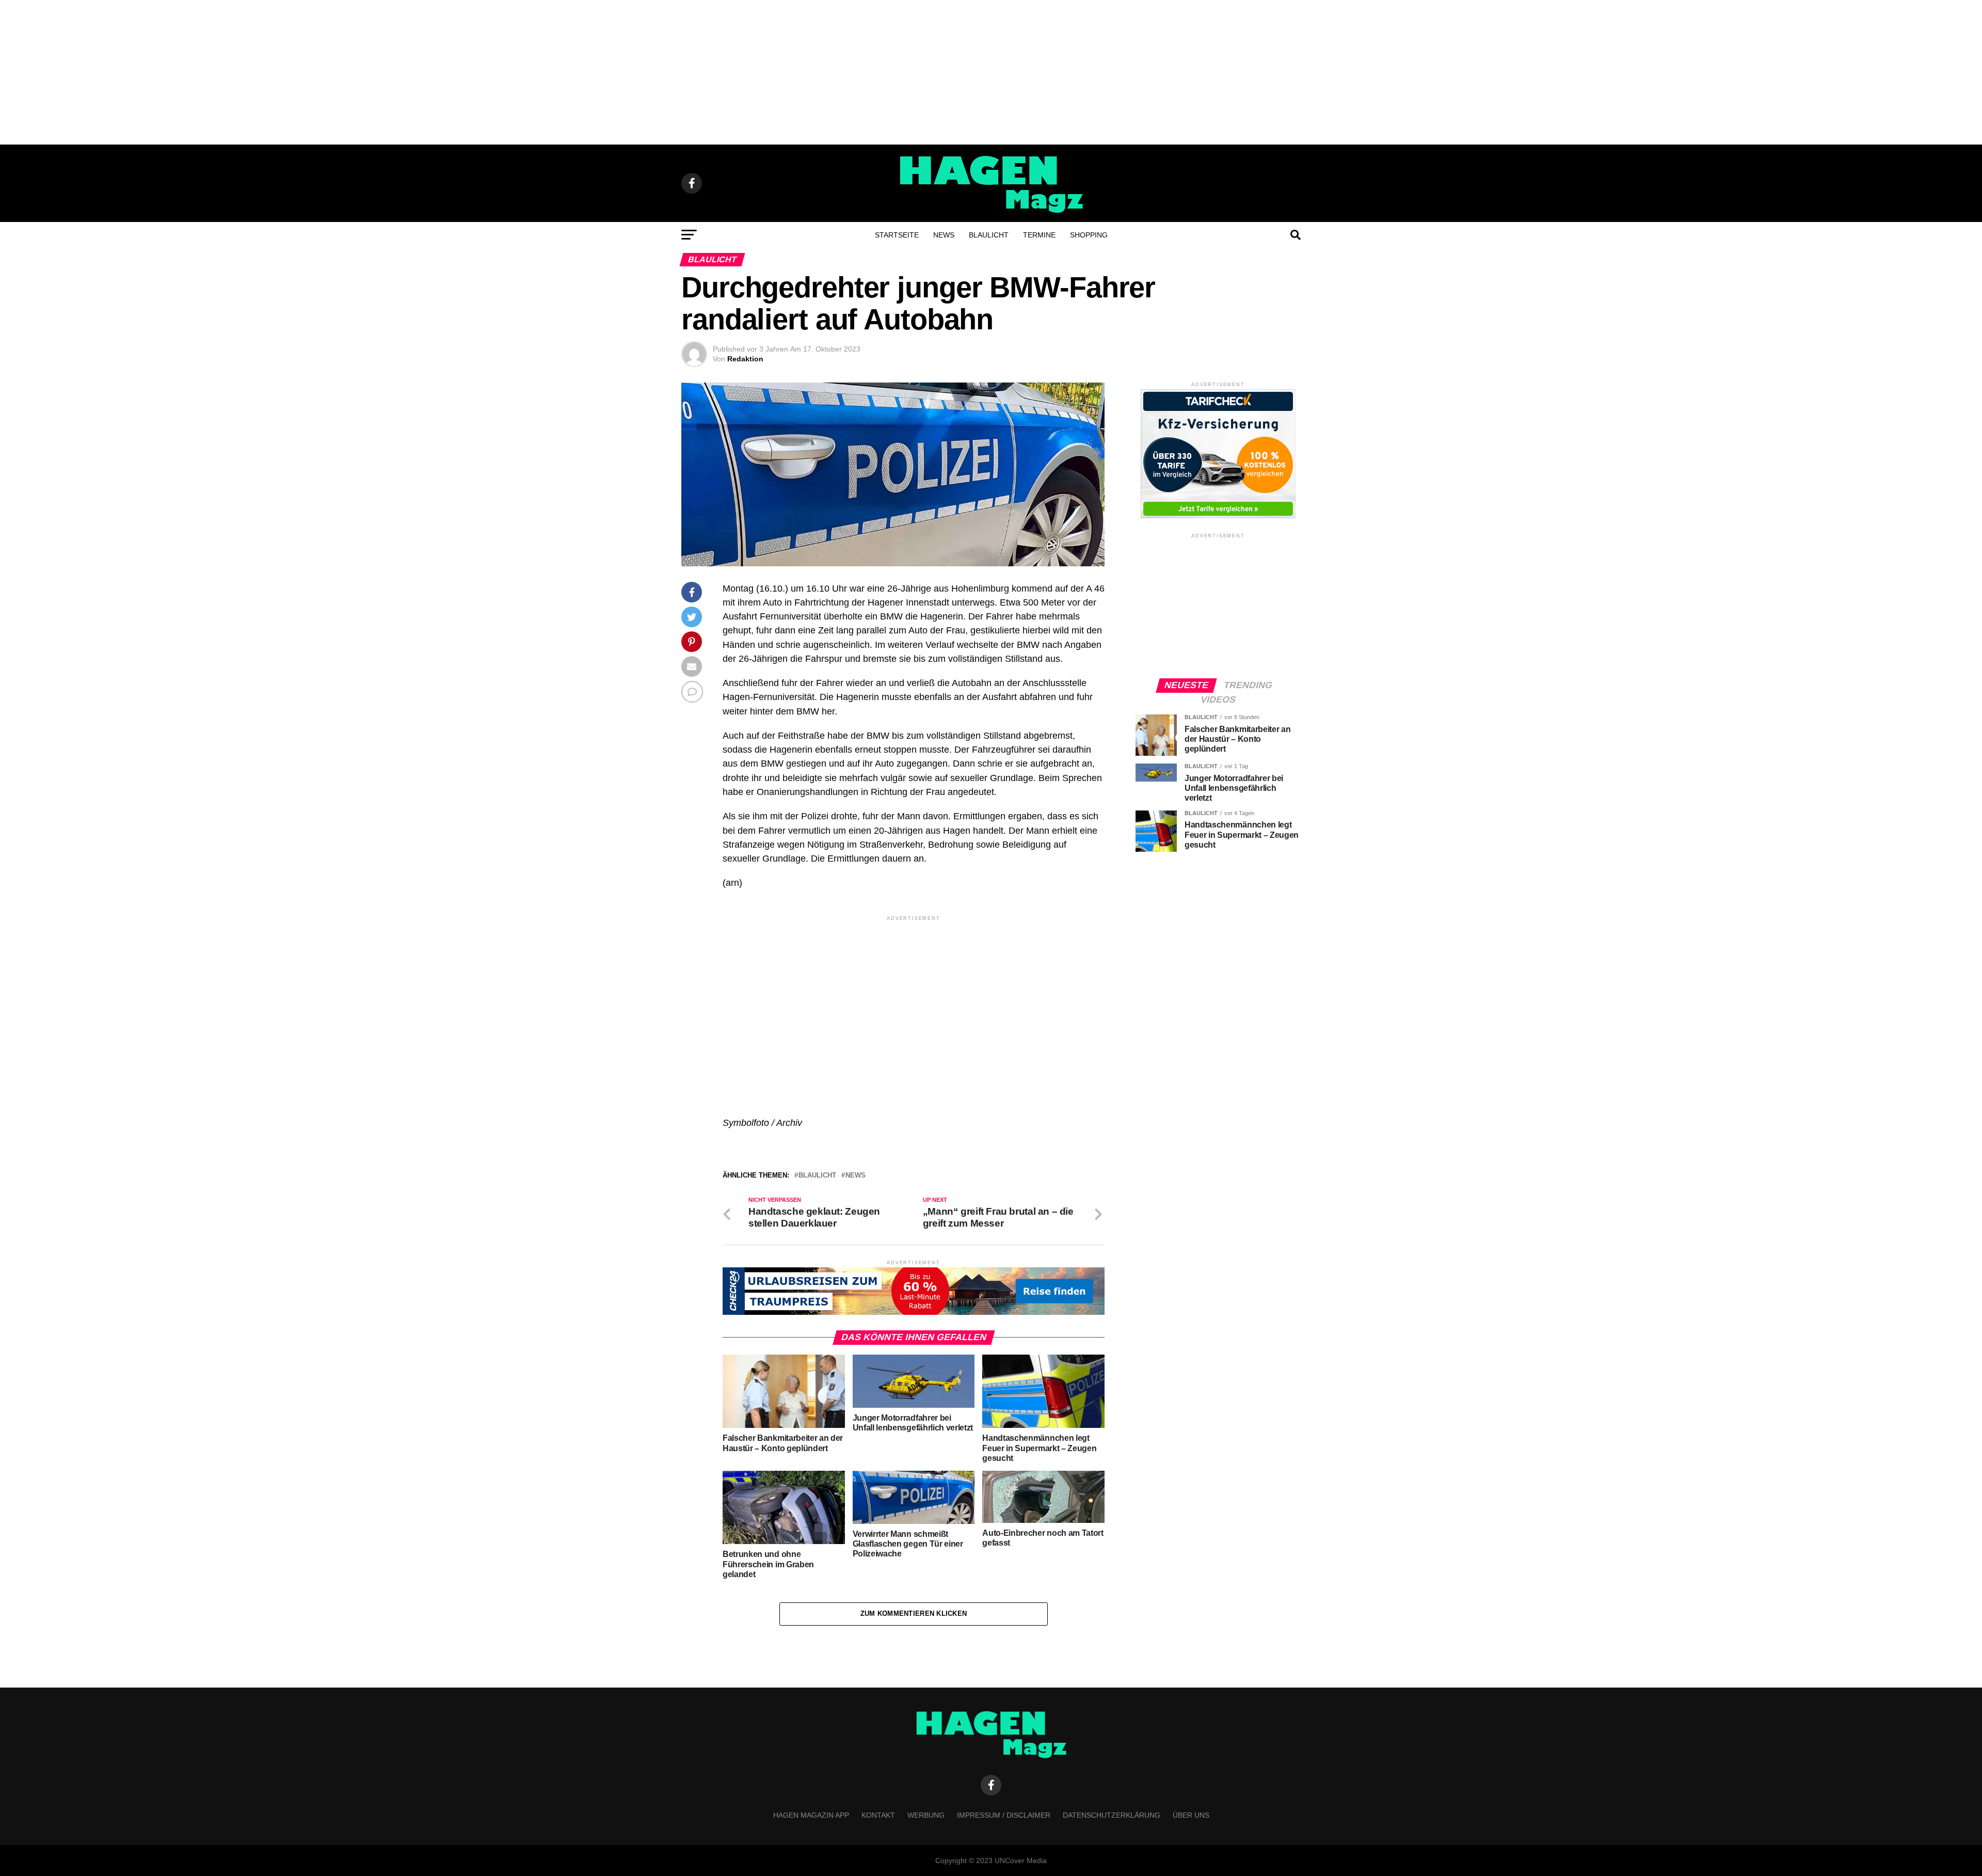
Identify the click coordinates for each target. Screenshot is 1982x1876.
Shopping (1089, 235)
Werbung (926, 1815)
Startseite (897, 235)
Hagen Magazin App (811, 1815)
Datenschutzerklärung (1112, 1815)
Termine (1039, 235)
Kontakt (878, 1815)
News (944, 235)
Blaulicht (989, 235)
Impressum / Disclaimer (1004, 1815)
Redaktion (745, 359)
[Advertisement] (991, 72)
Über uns (1191, 1815)
